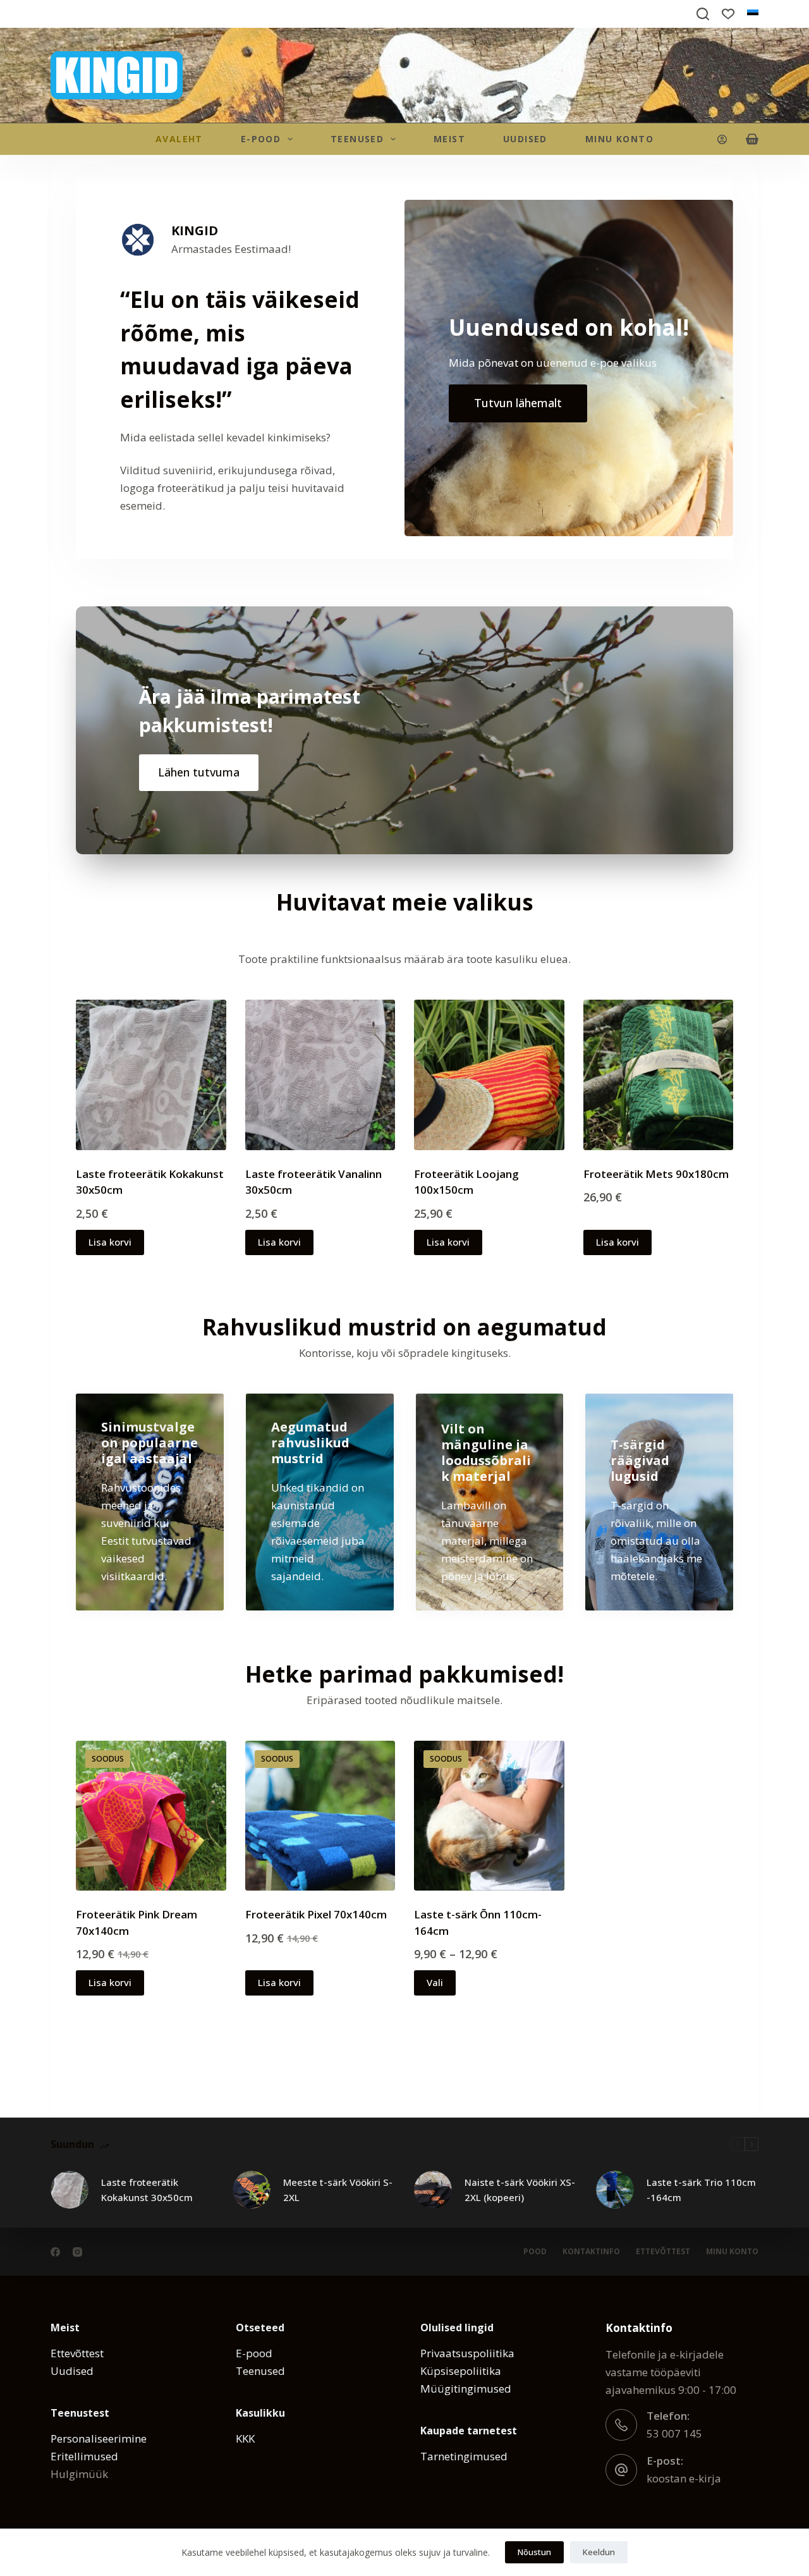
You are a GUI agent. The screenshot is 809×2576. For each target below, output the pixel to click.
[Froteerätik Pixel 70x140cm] (320, 1816)
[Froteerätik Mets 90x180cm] (659, 1075)
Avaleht (179, 139)
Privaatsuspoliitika (467, 2353)
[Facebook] (55, 2252)
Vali (435, 1982)
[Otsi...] (703, 14)
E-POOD (261, 139)
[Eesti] (753, 14)
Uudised (525, 139)
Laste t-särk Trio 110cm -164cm (701, 2190)
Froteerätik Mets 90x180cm (656, 1174)
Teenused (357, 139)
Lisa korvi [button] (110, 1242)
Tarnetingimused (464, 2456)
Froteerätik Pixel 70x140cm (316, 1914)
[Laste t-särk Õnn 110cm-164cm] (489, 1816)
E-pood (254, 2353)
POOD (535, 2252)
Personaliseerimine (99, 2438)
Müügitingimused (466, 2389)
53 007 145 (674, 2433)
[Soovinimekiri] (728, 14)
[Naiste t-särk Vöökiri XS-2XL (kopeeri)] (433, 2190)
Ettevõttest (663, 2252)
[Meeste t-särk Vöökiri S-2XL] (252, 2190)
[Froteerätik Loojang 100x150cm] (489, 1075)
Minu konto (619, 139)
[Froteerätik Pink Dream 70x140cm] (151, 1816)
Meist (449, 139)
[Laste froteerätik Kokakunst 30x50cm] (151, 1075)
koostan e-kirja (684, 2478)
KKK (245, 2438)
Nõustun (534, 2552)
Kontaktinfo (591, 2252)
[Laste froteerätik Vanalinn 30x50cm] (320, 1075)
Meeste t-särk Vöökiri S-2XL (338, 2190)
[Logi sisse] (722, 139)
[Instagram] (77, 2252)
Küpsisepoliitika (461, 2371)
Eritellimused (84, 2456)
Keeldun (599, 2552)
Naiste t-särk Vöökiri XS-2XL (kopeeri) (520, 2190)
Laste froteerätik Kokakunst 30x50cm (147, 2190)
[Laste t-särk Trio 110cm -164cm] (615, 2190)
